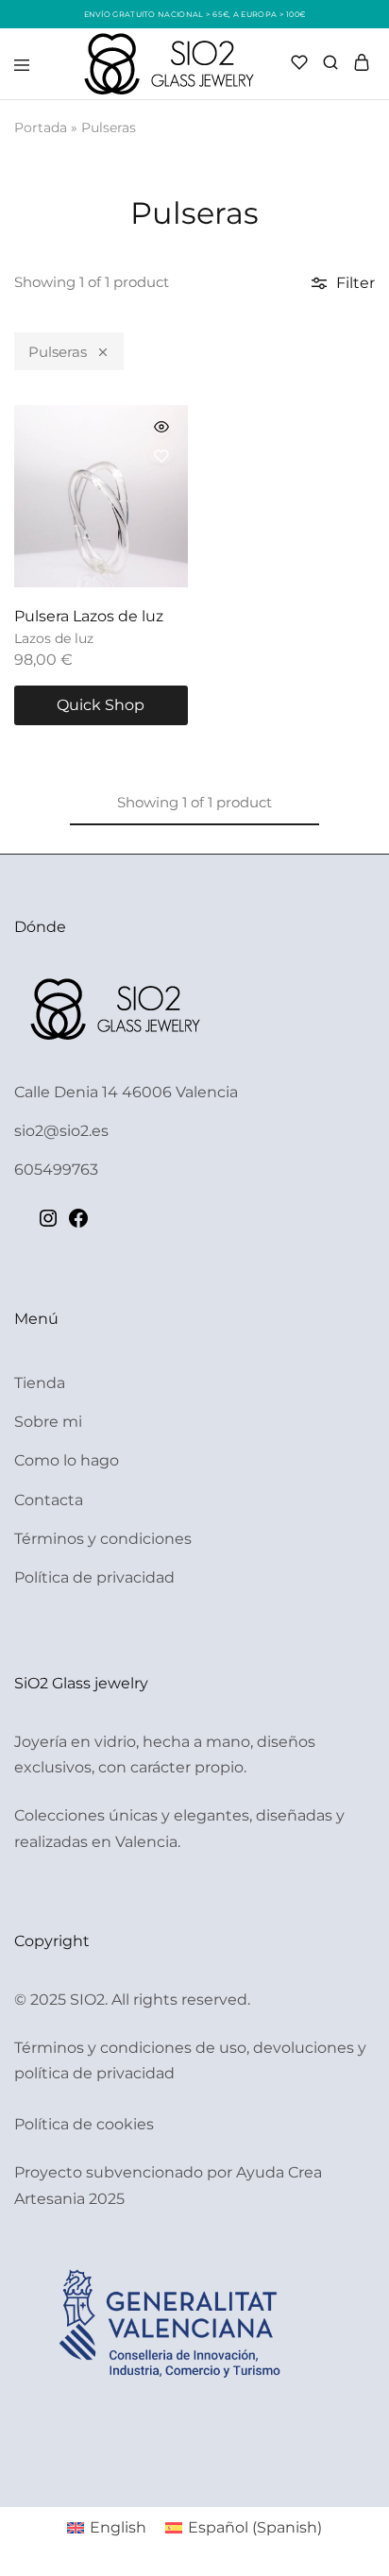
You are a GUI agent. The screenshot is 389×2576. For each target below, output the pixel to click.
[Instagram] (48, 1224)
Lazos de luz (54, 638)
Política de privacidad (94, 1577)
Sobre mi (48, 1422)
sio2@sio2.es (61, 1131)
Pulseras (58, 352)
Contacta (49, 1500)
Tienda (40, 1383)
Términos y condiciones (103, 1539)
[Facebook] (78, 1224)
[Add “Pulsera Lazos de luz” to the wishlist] (161, 456)
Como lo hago (67, 1460)
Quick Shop (101, 705)
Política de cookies (84, 2124)
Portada (41, 127)
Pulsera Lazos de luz (89, 616)
